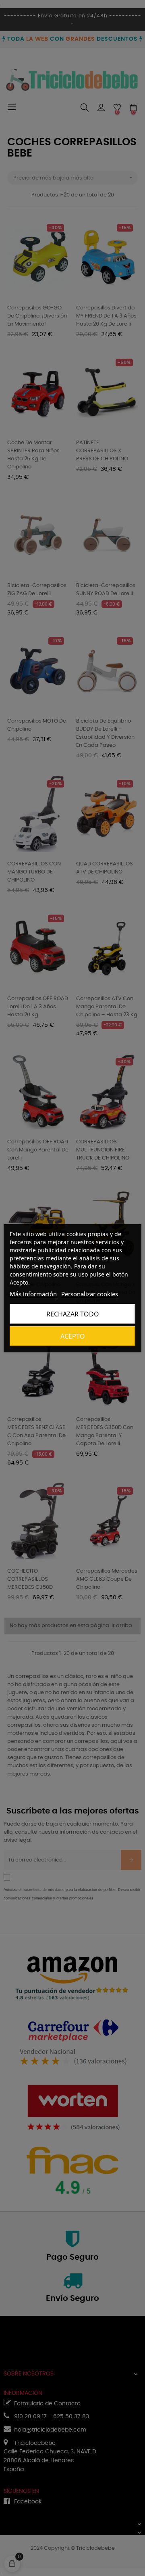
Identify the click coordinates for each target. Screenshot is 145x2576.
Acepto (73, 1336)
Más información (33, 1294)
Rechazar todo (73, 1314)
